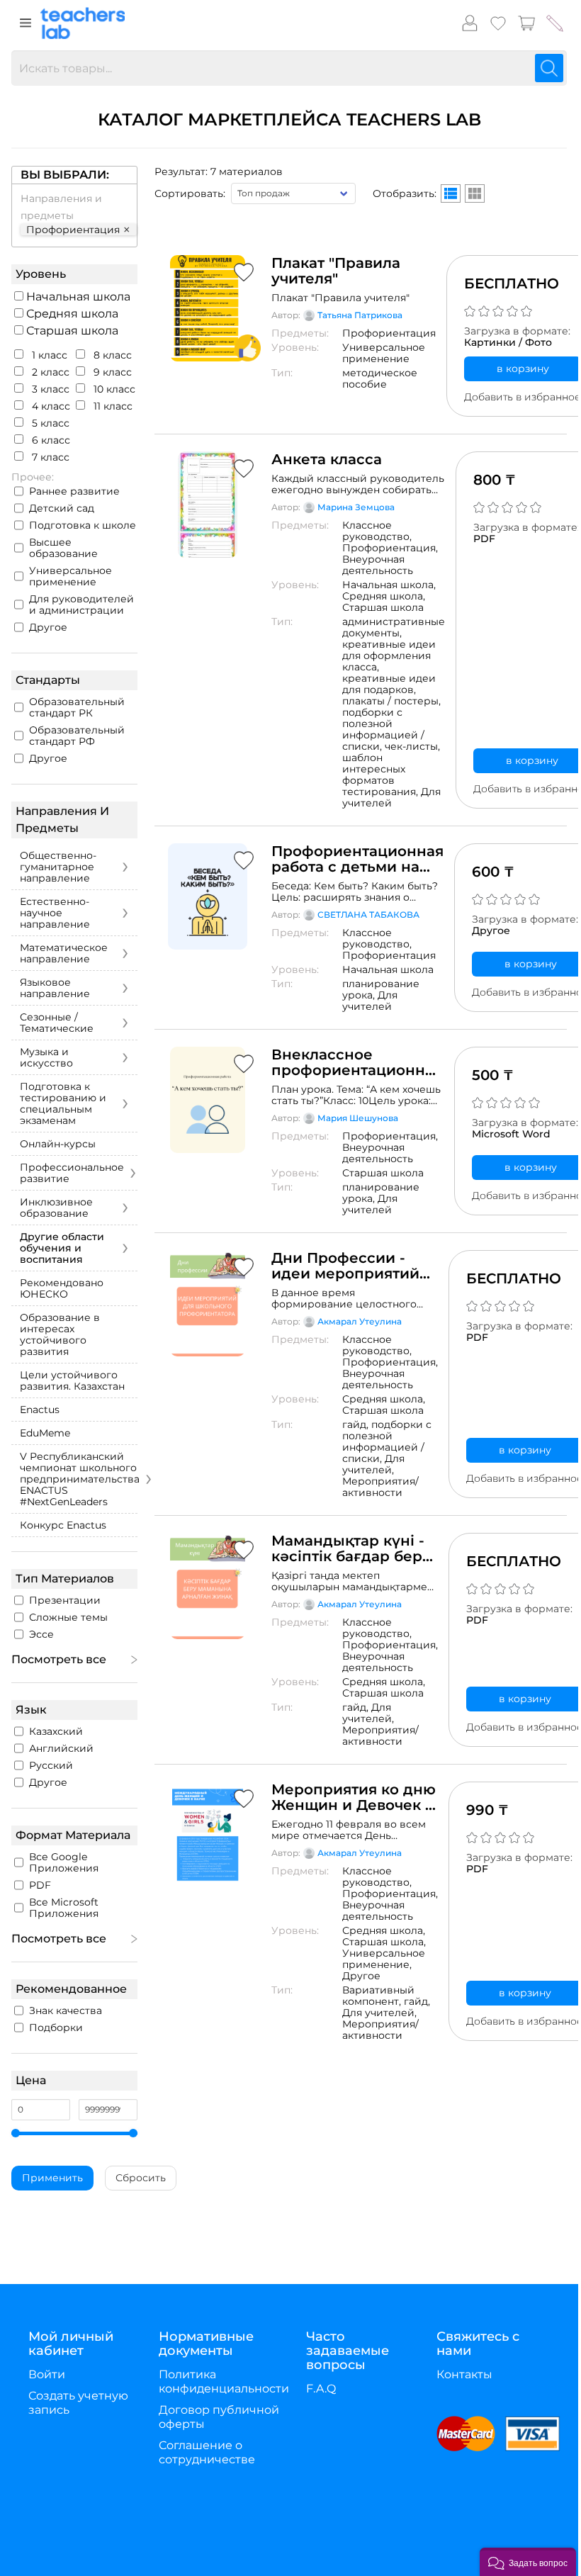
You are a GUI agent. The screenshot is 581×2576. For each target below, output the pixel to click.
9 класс (111, 372)
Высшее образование (63, 548)
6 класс (50, 440)
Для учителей (391, 797)
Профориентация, (390, 548)
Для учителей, (373, 1464)
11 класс (112, 406)
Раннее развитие (74, 491)
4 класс (50, 406)
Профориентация (389, 333)
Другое (48, 627)
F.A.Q (321, 2389)
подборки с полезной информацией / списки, (383, 729)
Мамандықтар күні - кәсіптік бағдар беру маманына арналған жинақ (351, 1548)
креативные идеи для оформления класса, (389, 656)
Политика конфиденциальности (224, 2381)
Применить (52, 2178)
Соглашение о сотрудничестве (207, 2452)
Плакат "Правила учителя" (336, 271)
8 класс (111, 355)
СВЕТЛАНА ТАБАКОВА (368, 915)
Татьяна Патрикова (360, 315)
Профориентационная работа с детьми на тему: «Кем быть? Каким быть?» (357, 859)
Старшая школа (71, 331)
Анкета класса (327, 459)
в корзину (523, 369)
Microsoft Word (511, 1134)
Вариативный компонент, (378, 1996)
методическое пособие (380, 378)
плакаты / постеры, (391, 701)
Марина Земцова (356, 507)
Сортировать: (190, 193)
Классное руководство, (377, 531)
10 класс (113, 389)
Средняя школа (71, 314)
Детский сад (62, 508)
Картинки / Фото (508, 342)
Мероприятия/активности (380, 1487)
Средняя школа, (384, 596)
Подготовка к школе (83, 525)
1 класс (48, 355)
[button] (528, 2562)
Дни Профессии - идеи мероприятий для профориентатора (345, 1266)
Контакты (464, 2374)
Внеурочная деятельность (378, 565)
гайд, (357, 1424)
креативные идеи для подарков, (389, 684)
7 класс (49, 457)
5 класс (49, 423)
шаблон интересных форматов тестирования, (382, 775)
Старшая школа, (384, 1942)
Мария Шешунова (358, 1118)
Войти (47, 2374)
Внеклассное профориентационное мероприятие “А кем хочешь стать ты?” (357, 1062)
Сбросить (141, 2178)
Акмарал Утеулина (360, 1321)
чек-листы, (412, 746)
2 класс (49, 372)
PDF (484, 539)
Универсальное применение (70, 576)
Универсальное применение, (384, 1959)
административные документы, (394, 627)
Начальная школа (77, 297)
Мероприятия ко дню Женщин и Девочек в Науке (354, 1797)
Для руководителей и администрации (81, 604)
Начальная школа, (389, 585)
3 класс (49, 389)
